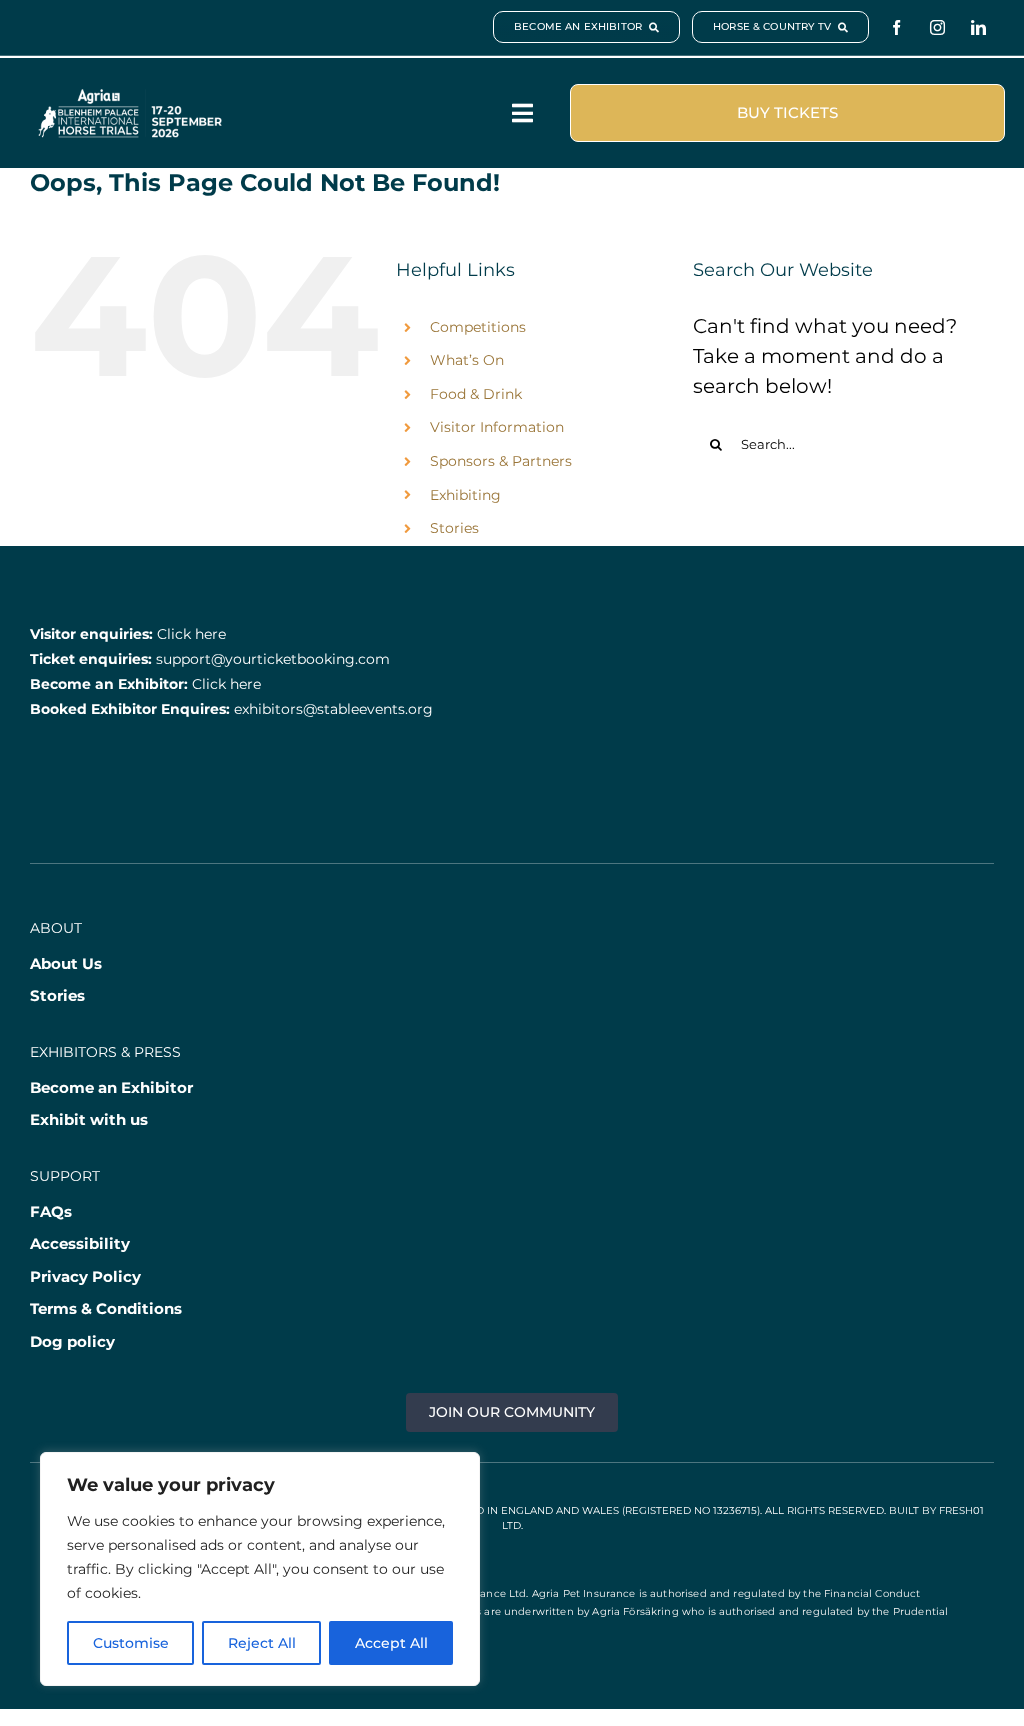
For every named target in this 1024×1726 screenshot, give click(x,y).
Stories (454, 528)
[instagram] (937, 27)
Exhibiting (465, 495)
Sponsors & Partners (501, 461)
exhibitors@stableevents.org (333, 709)
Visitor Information (497, 427)
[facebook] (896, 27)
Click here (191, 634)
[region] (260, 1569)
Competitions (478, 327)
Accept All (391, 1643)
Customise (131, 1643)
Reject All (262, 1643)
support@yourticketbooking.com (273, 659)
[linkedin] (978, 27)
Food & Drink (476, 394)
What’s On (467, 360)
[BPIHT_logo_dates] (130, 98)
